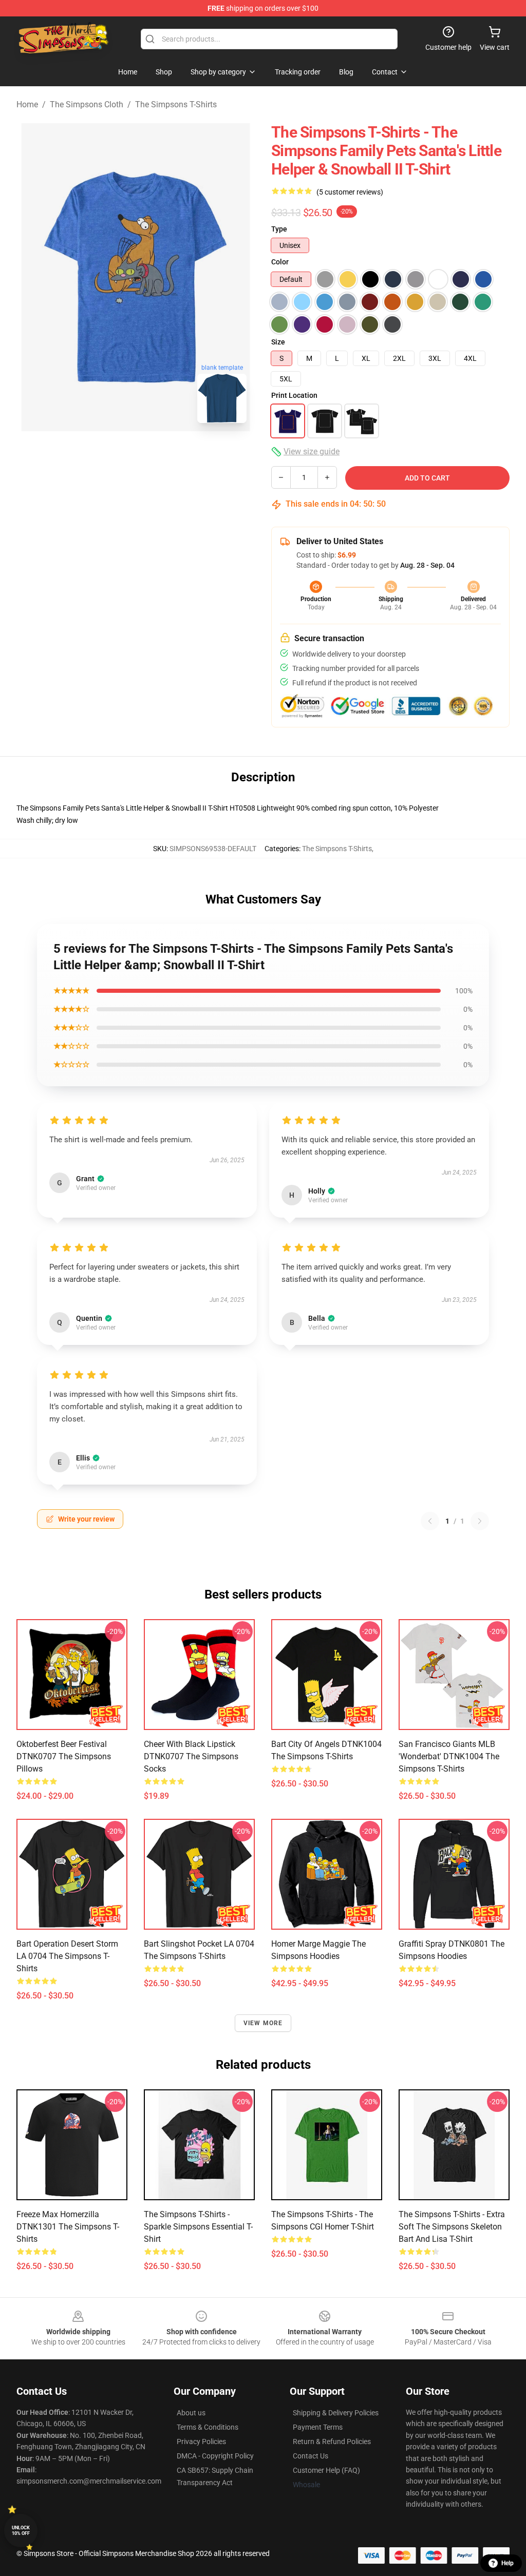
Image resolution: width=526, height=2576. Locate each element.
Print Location (294, 395)
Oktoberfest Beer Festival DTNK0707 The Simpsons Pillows (64, 1756)
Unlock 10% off (21, 2531)
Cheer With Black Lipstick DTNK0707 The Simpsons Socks (191, 1756)
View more (263, 2023)
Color (280, 262)
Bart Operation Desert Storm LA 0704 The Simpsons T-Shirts (67, 1956)
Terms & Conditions (208, 2427)
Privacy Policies (201, 2442)
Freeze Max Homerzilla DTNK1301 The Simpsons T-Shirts (68, 2227)
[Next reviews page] (480, 1521)
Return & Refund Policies (332, 2442)
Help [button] (508, 2563)
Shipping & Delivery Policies (336, 2413)
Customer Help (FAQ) (326, 2470)
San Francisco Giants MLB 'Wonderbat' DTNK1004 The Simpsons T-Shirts (449, 1756)
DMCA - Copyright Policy (215, 2456)
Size (278, 342)
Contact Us (311, 2456)
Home (27, 104)
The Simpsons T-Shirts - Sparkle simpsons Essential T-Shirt (198, 2227)
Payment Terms (318, 2427)
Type (279, 229)
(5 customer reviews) (350, 192)
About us (191, 2413)
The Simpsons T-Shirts (176, 104)
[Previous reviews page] (430, 1521)
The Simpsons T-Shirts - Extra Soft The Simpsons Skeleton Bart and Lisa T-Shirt (452, 2227)
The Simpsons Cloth (87, 104)
